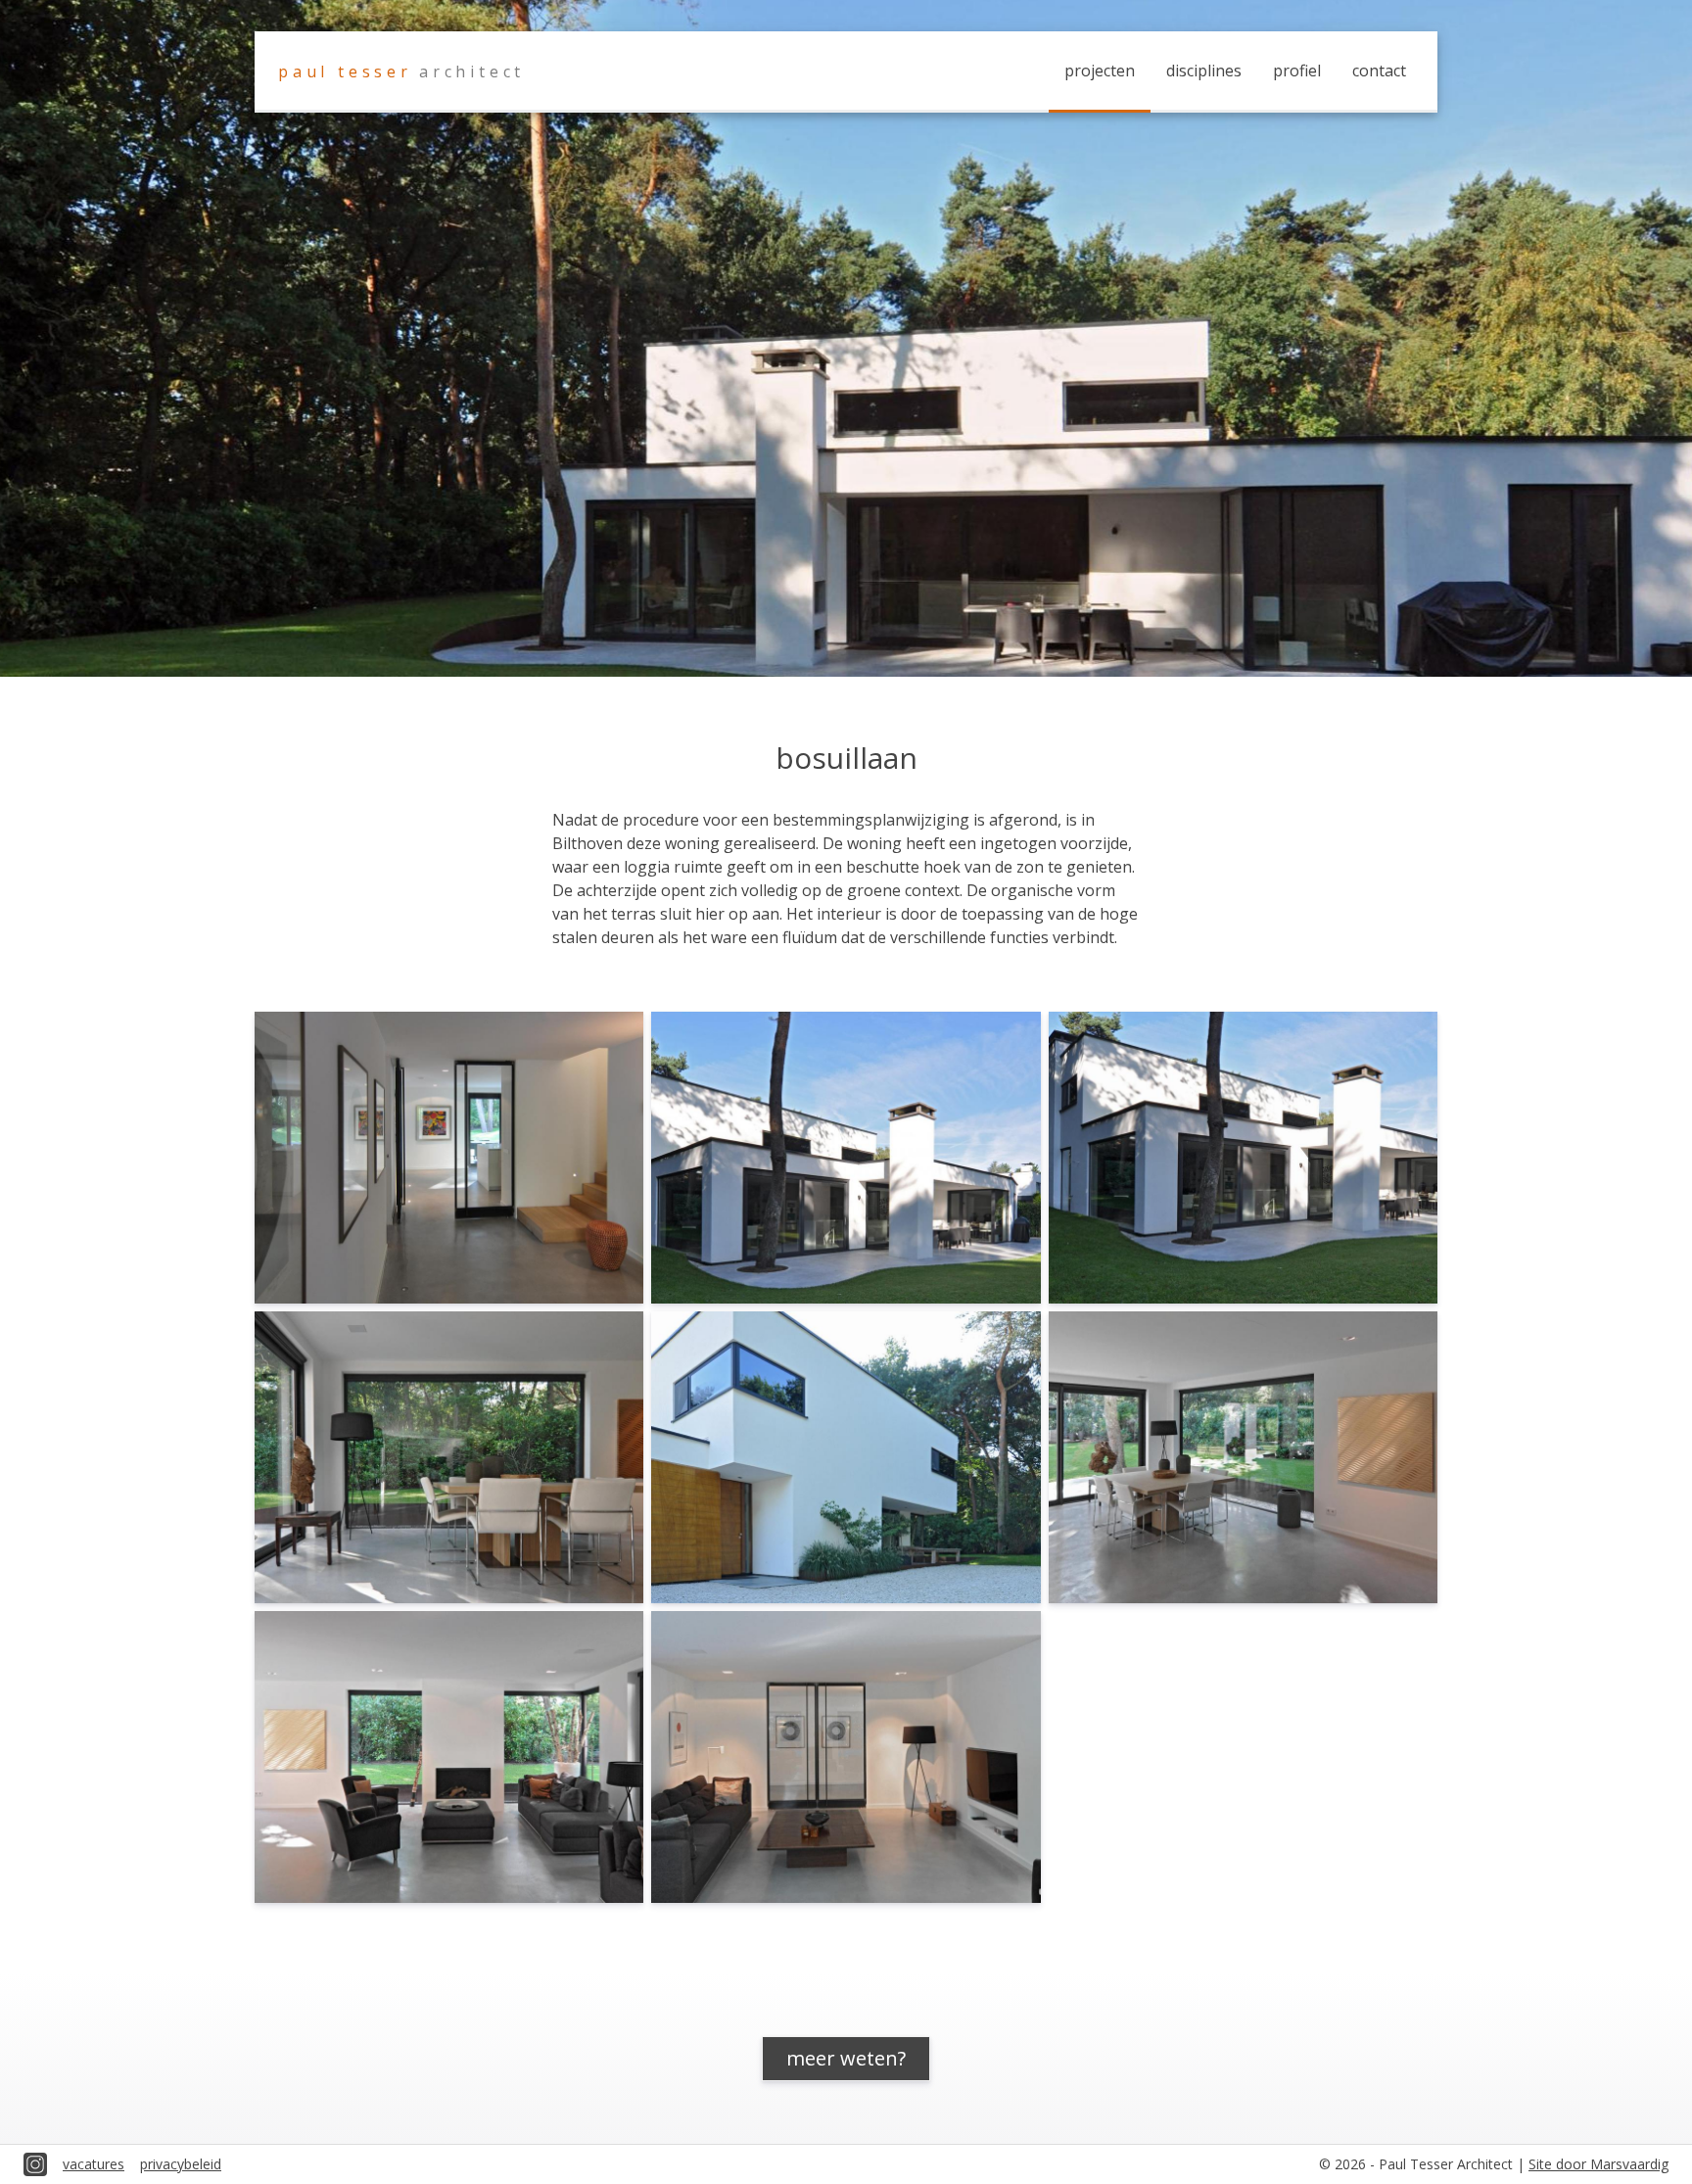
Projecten (1100, 71)
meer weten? (846, 2058)
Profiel (1297, 71)
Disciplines (1204, 71)
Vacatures (94, 2164)
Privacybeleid (181, 2164)
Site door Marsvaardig (1598, 2164)
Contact (1379, 71)
